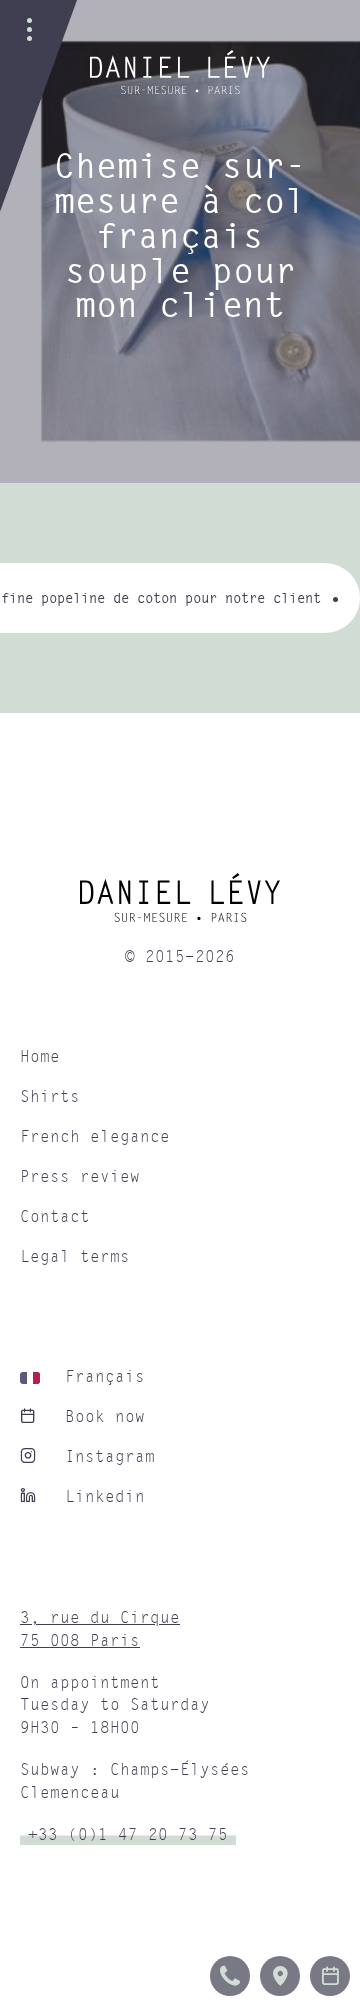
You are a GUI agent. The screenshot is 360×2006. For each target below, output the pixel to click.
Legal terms (75, 1257)
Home (40, 1057)
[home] (180, 905)
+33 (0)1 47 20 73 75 (128, 1835)
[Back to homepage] (180, 89)
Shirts (50, 1097)
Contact (55, 1217)
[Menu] (30, 30)
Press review (80, 1177)
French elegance (95, 1137)
